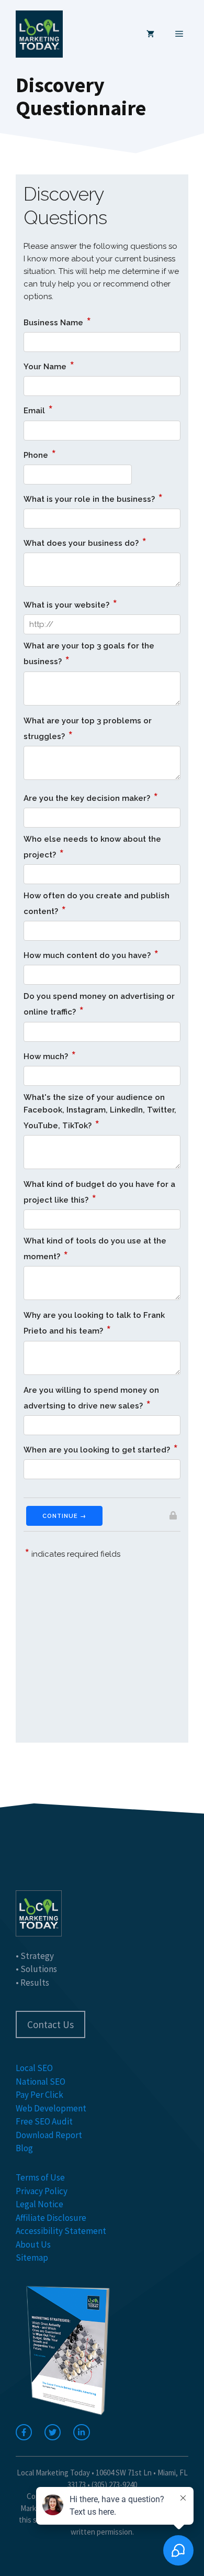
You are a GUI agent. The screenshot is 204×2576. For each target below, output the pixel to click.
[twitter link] (53, 2432)
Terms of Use (40, 2177)
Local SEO (34, 2068)
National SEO (41, 2082)
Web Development (51, 2108)
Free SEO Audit (44, 2121)
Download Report (49, 2135)
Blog (24, 2148)
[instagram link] (81, 2432)
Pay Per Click (39, 2095)
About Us (33, 2244)
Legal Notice (39, 2204)
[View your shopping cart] (150, 34)
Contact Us (50, 2024)
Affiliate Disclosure (51, 2218)
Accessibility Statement (61, 2231)
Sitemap (32, 2258)
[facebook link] (24, 2432)
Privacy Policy (42, 2191)
